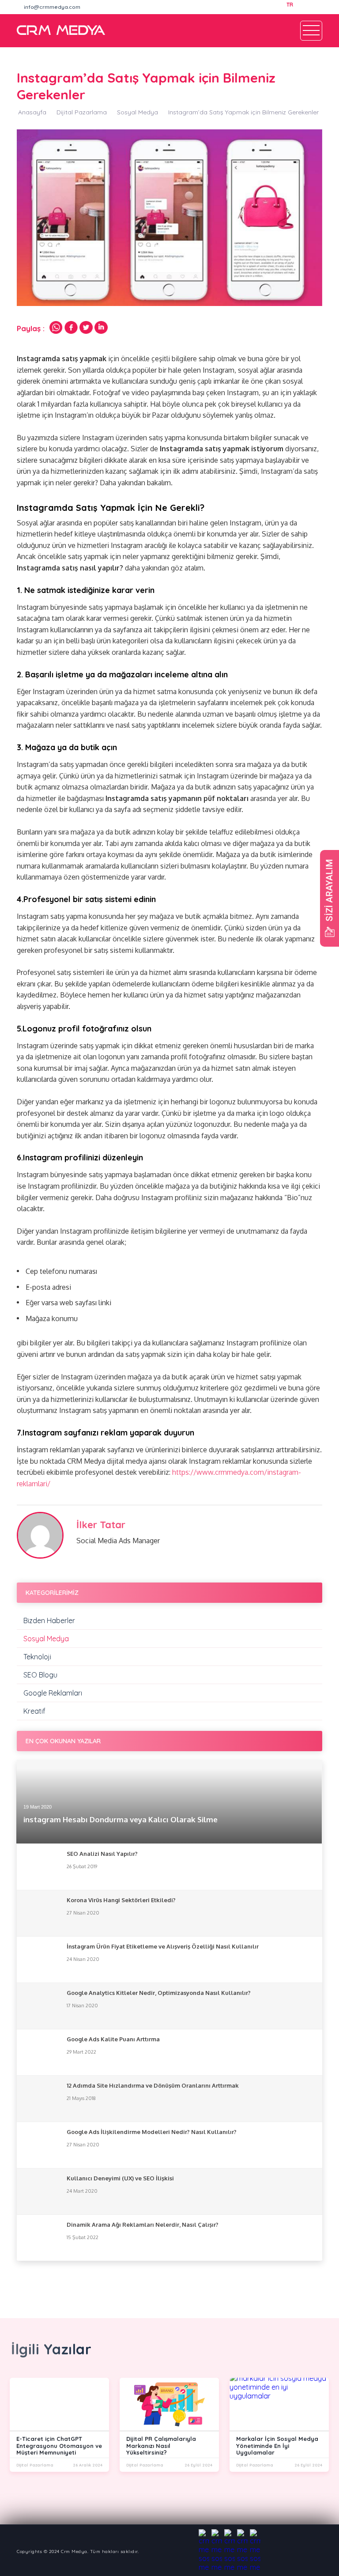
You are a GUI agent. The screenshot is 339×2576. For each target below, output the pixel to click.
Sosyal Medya (137, 112)
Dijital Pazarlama (82, 112)
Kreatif (34, 1711)
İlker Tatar (101, 1525)
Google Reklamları (53, 1693)
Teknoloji (37, 1657)
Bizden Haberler (49, 1620)
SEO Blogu (40, 1675)
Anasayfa (32, 112)
